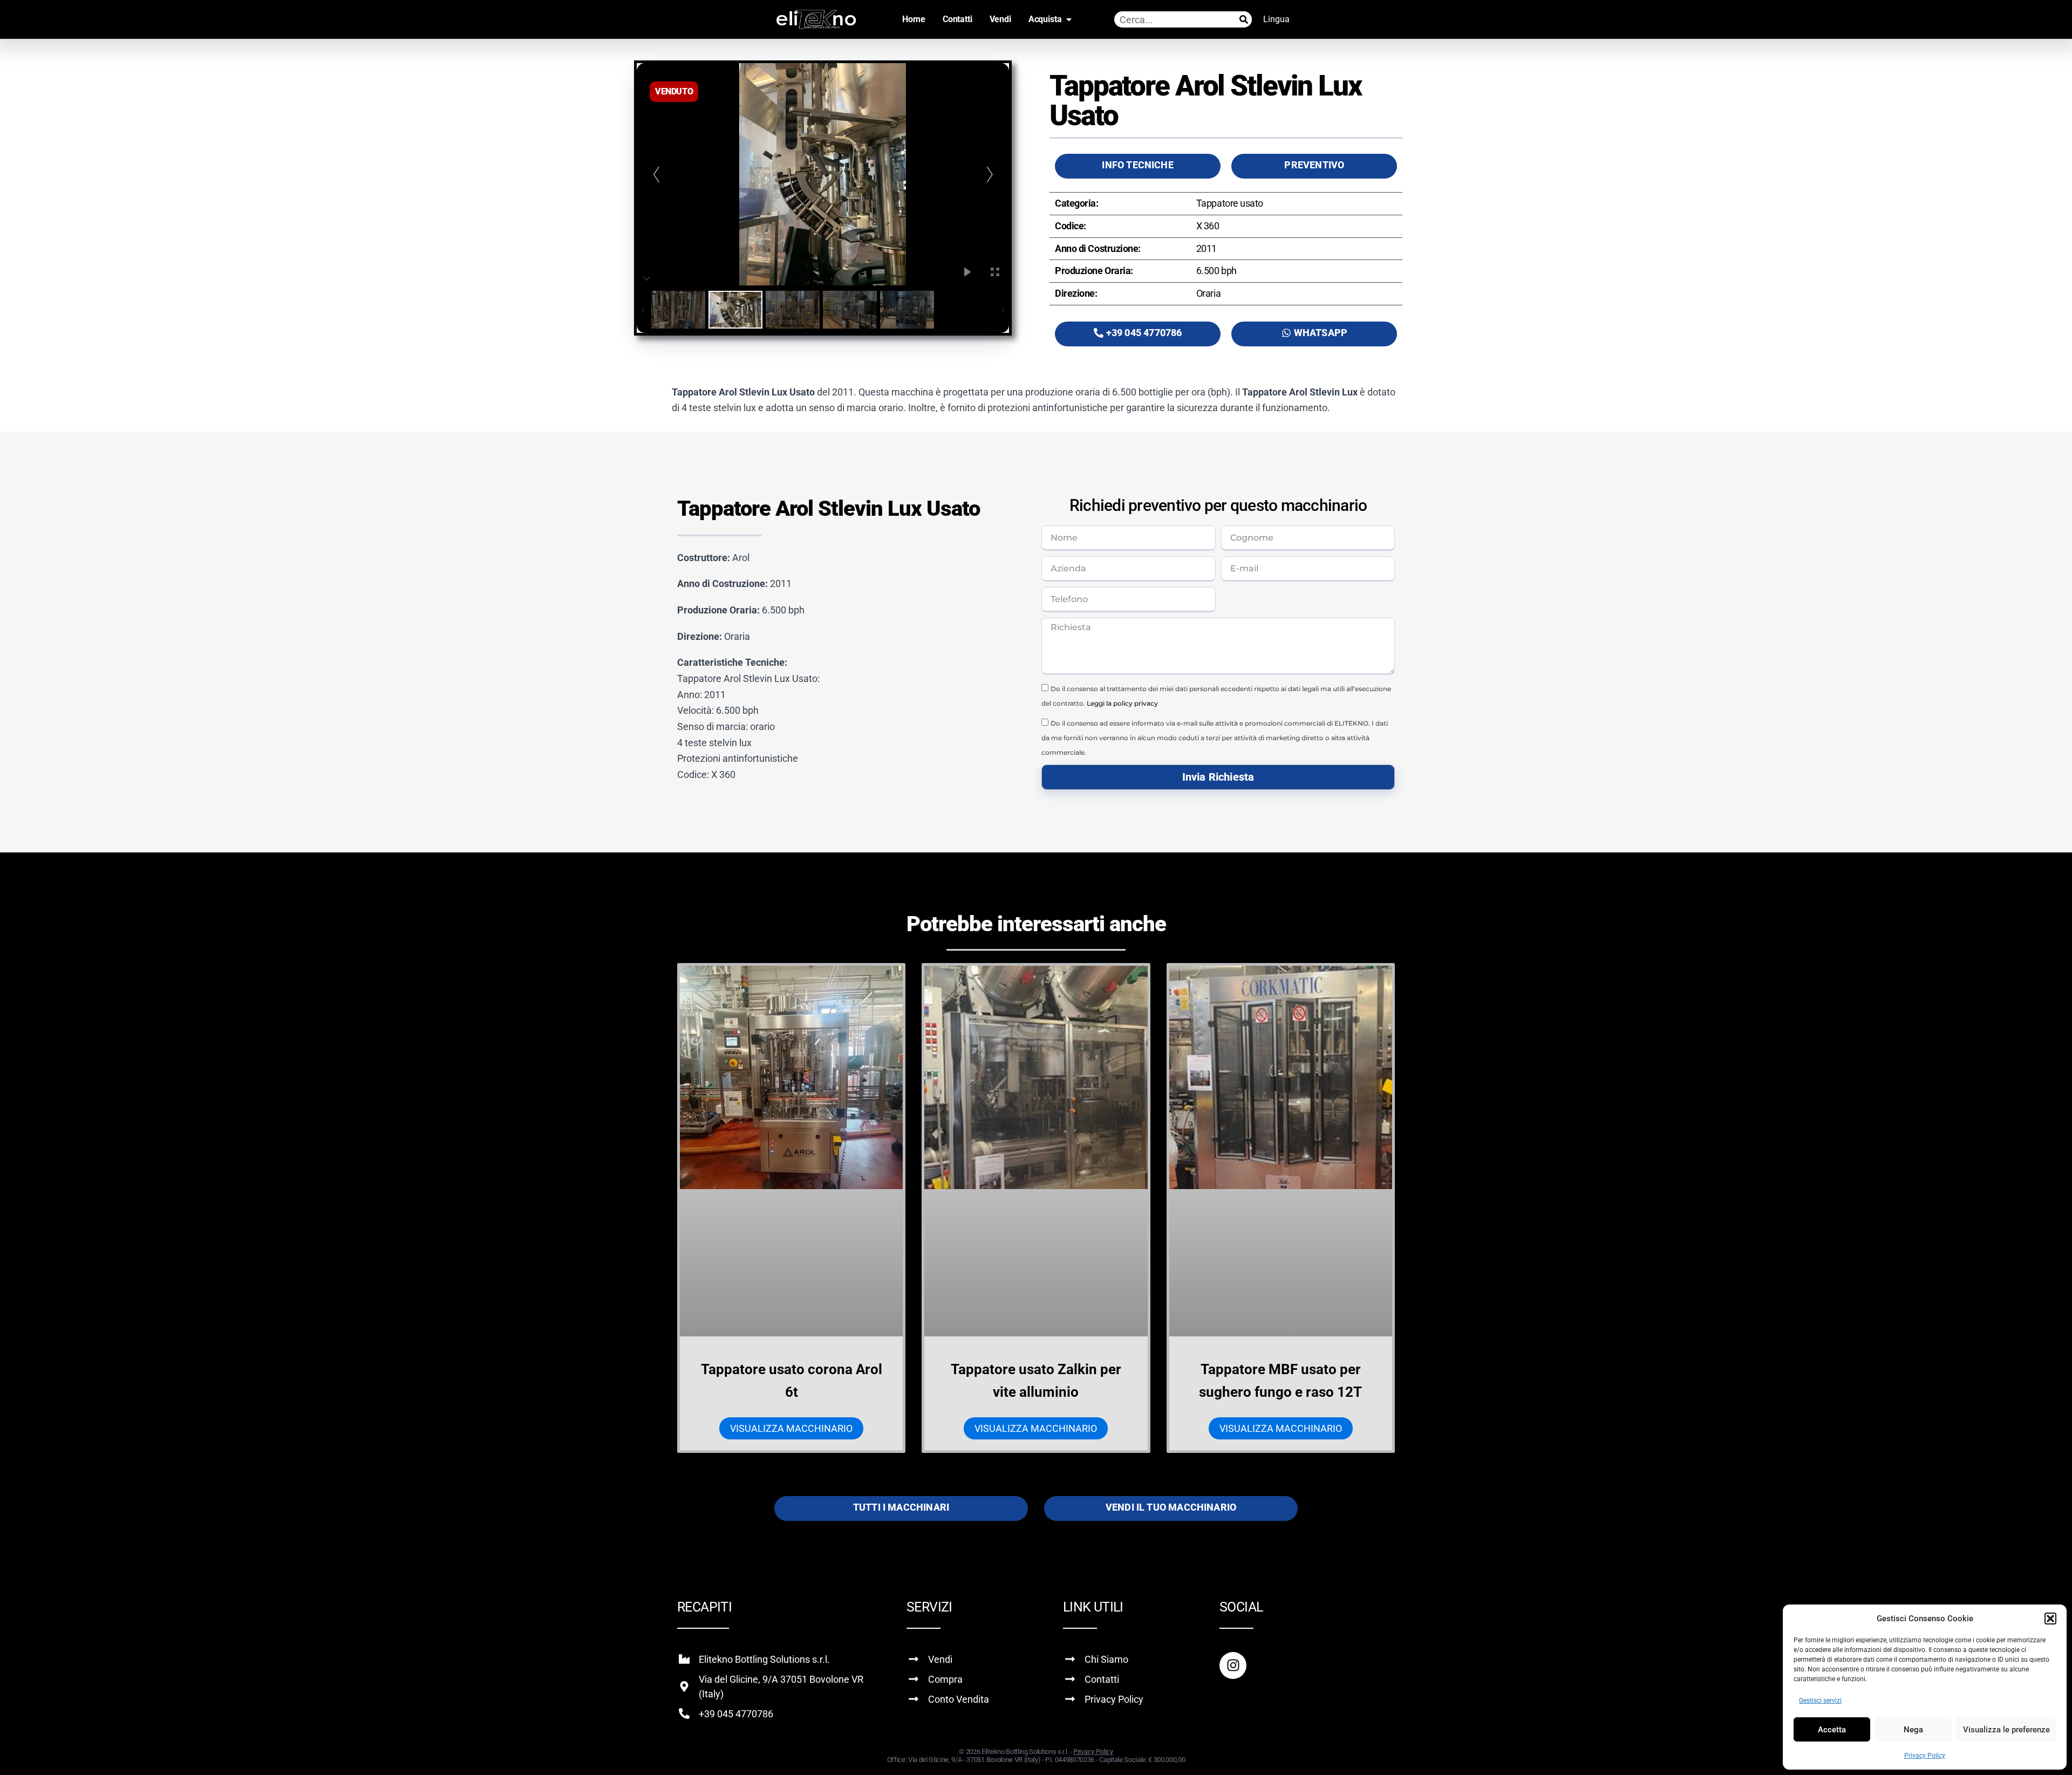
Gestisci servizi (1820, 1701)
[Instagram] (1233, 1665)
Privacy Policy (1925, 1756)
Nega (1913, 1730)
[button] (2050, 1619)
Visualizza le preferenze (2006, 1730)
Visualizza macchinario (791, 1428)
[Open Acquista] (1069, 19)
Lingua (1276, 19)
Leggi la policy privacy (1122, 703)
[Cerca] (1244, 19)
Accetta (1832, 1730)
